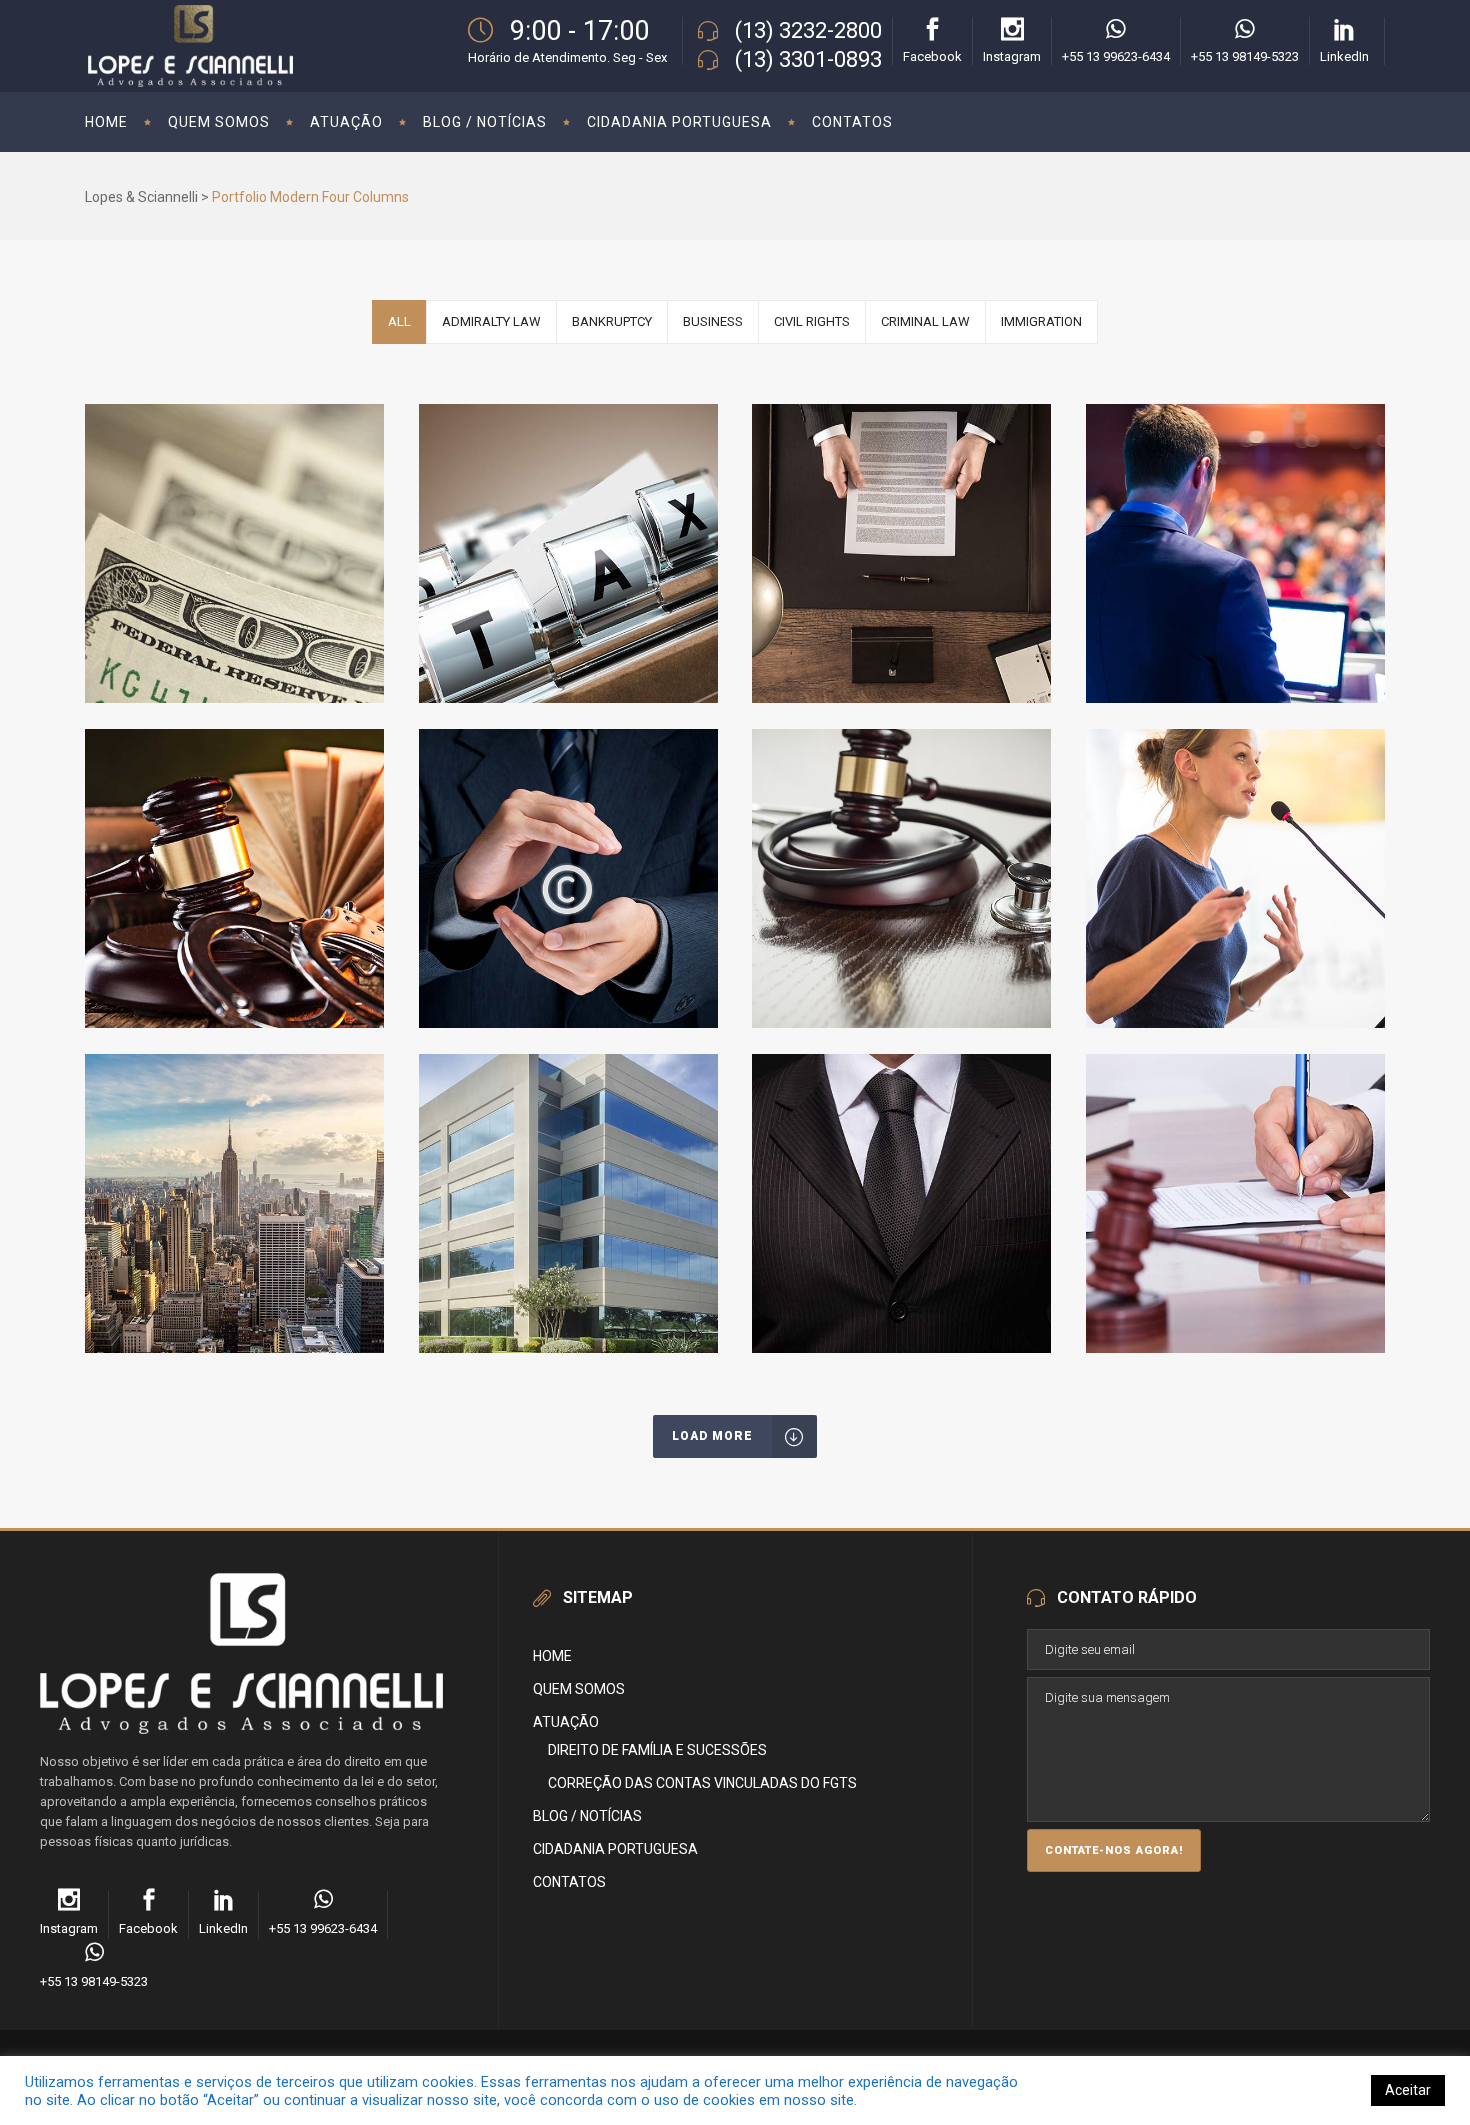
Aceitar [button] (1408, 2090)
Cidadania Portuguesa (615, 1849)
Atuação (566, 1722)
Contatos (569, 1882)
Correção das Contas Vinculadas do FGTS (702, 1783)
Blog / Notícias (587, 1816)
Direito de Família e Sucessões (657, 1750)
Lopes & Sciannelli (141, 197)
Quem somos (579, 1689)
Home (552, 1656)
